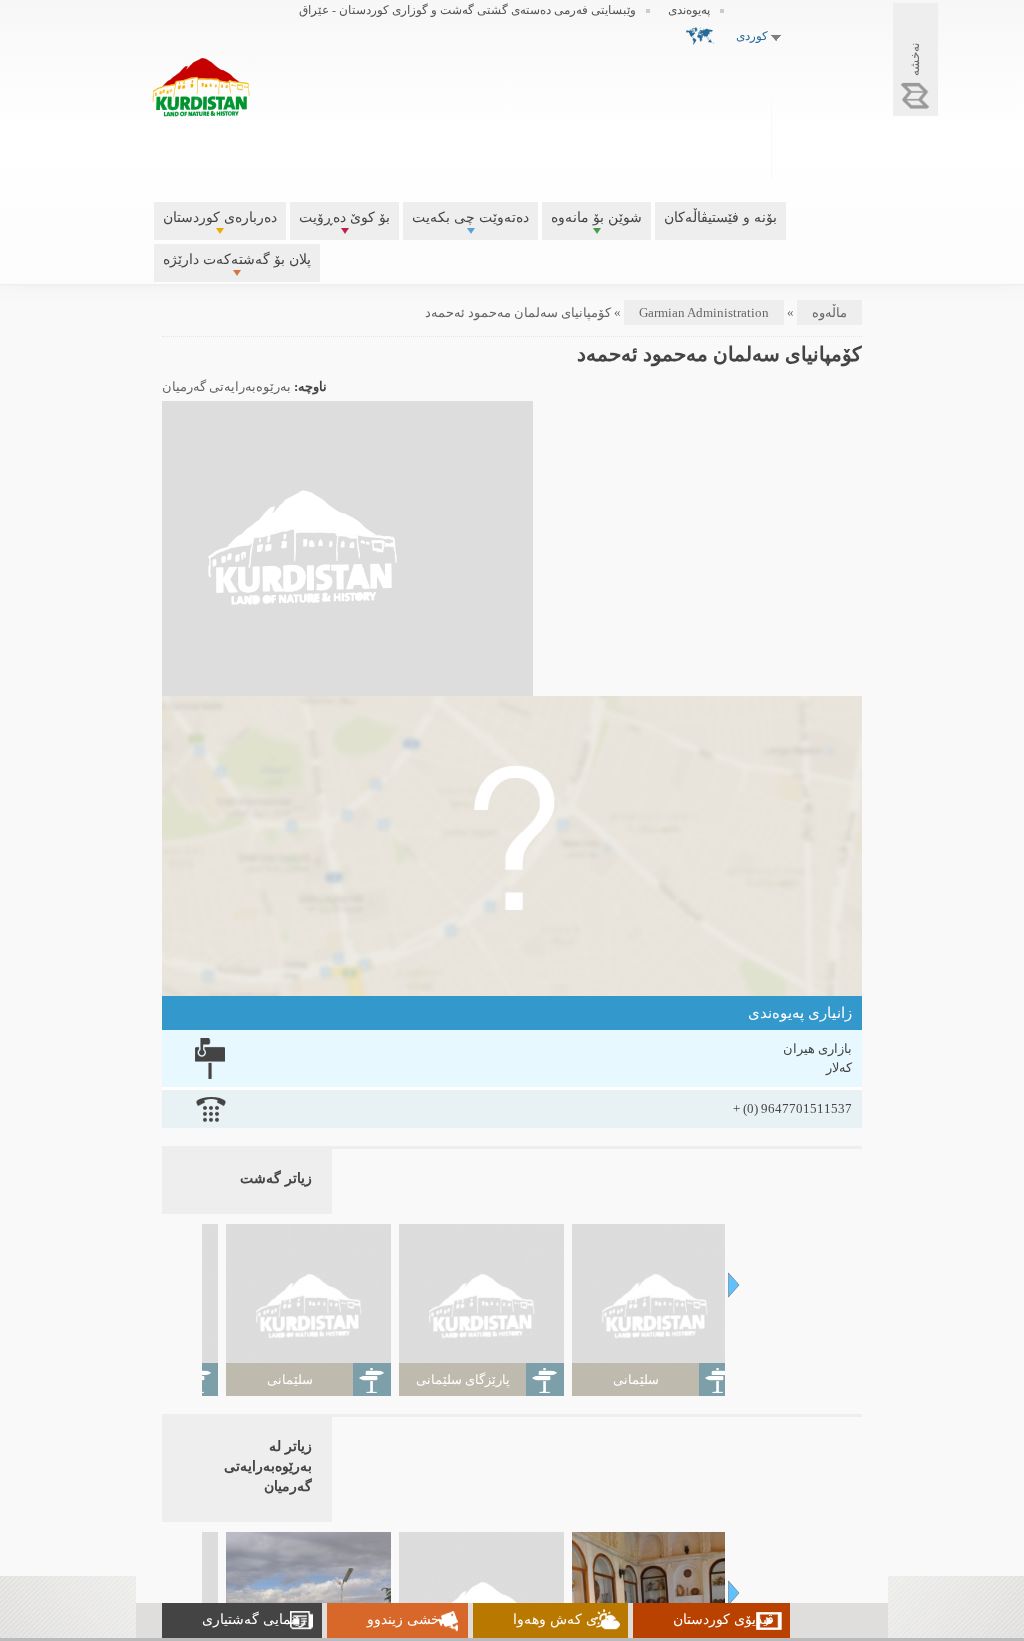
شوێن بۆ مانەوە (596, 217)
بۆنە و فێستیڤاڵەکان (720, 217)
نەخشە (915, 59)
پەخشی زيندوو (409, 1619)
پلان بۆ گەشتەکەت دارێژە (237, 259)
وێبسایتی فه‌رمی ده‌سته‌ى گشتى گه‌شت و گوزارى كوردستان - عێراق (467, 10)
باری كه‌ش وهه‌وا (562, 1619)
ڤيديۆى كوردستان (723, 1619)
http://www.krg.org (822, 137)
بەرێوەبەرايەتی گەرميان (226, 387)
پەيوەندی (689, 10)
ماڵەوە (829, 312)
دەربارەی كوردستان (220, 217)
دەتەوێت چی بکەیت (470, 217)
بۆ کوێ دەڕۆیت (344, 217)
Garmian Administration (704, 312)
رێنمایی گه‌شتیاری (254, 1619)
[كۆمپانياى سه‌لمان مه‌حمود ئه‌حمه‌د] (303, 686)
